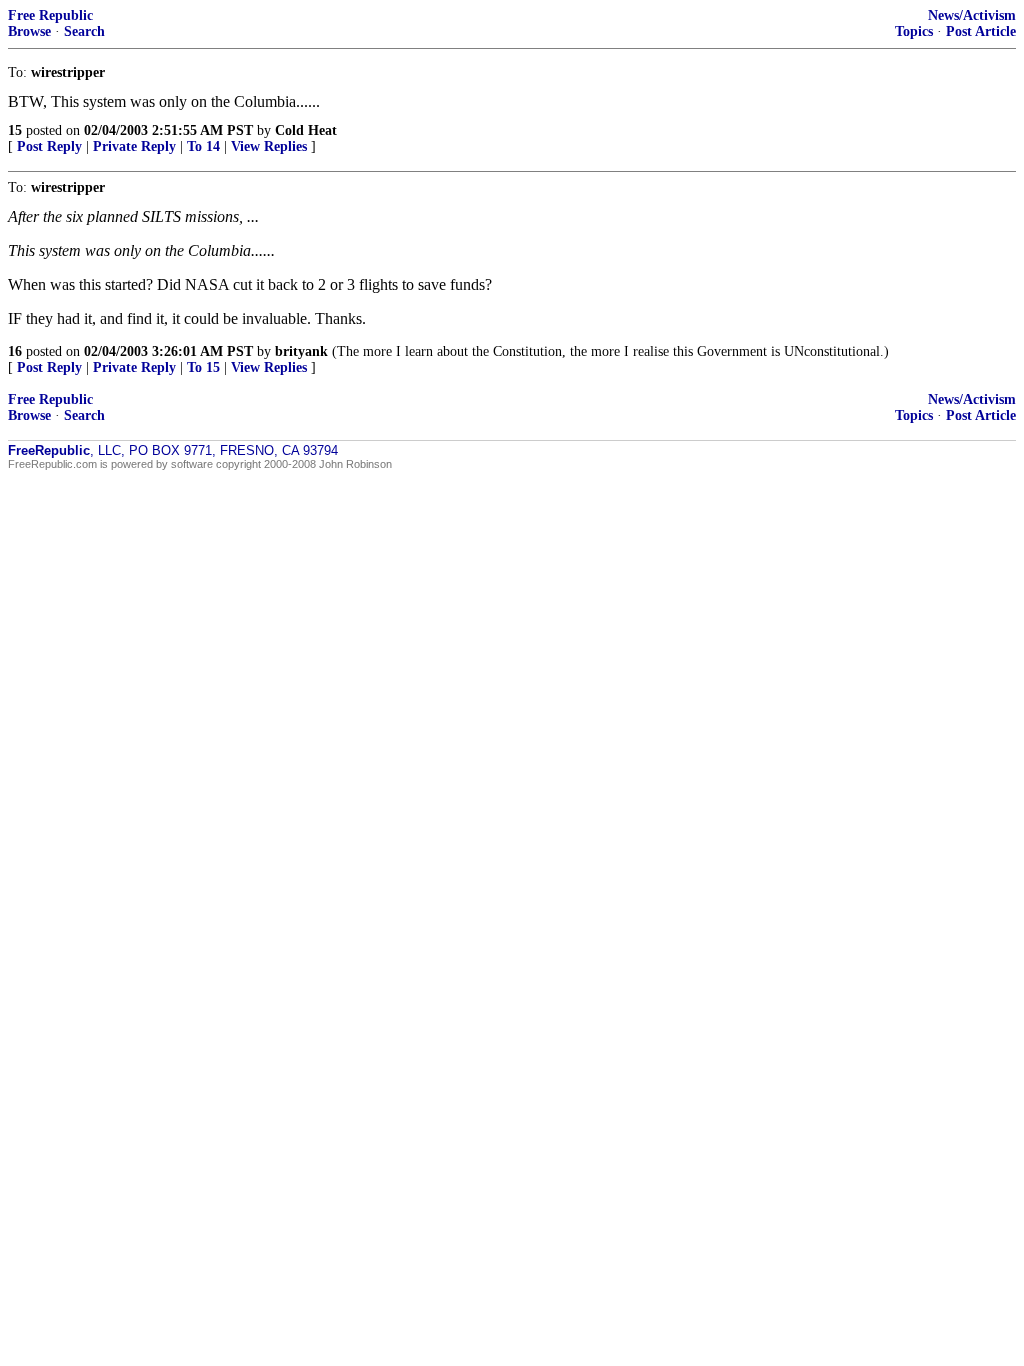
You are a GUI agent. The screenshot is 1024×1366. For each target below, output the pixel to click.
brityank (301, 351)
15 (15, 130)
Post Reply (49, 146)
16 (15, 351)
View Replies (269, 146)
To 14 (203, 146)
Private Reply (134, 146)
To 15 (203, 367)
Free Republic (50, 15)
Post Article (981, 31)
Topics (914, 31)
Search (84, 31)
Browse (29, 31)
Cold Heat (306, 130)
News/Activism (972, 15)
